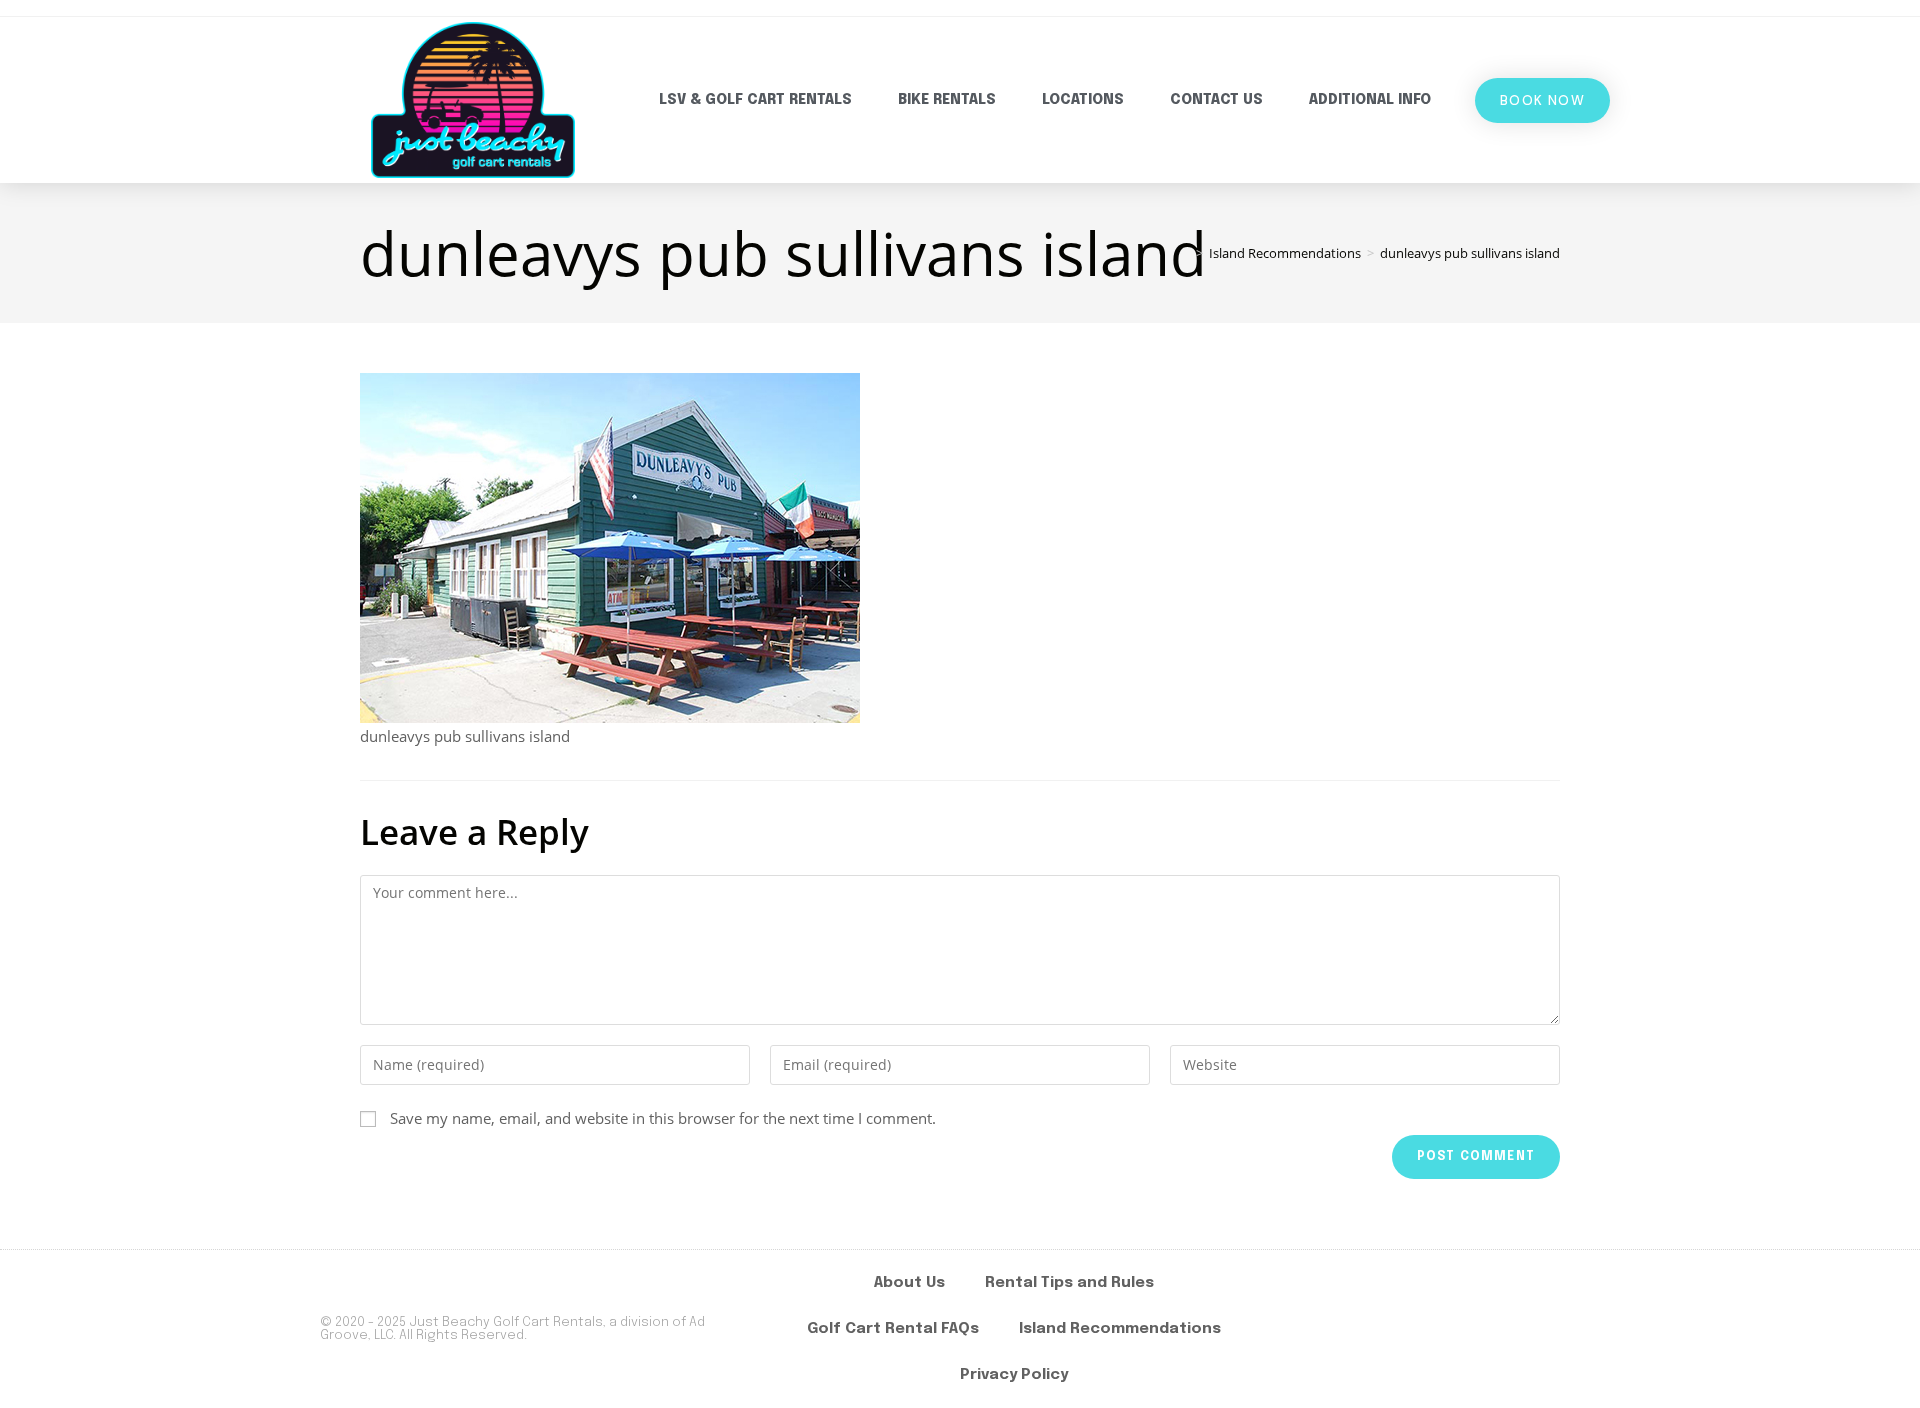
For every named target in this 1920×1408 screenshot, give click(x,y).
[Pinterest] (1577, 1329)
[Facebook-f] (1403, 1329)
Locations (1083, 100)
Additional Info (1370, 100)
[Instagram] (1461, 1329)
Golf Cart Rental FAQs (893, 1329)
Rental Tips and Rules (1069, 1283)
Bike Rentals (947, 100)
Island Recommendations (1120, 1329)
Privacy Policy (1014, 1375)
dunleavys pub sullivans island (1470, 253)
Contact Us (1216, 100)
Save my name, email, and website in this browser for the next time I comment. (663, 1118)
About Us (909, 1283)
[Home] (1185, 253)
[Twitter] (1519, 1329)
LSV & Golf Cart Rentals (755, 100)
